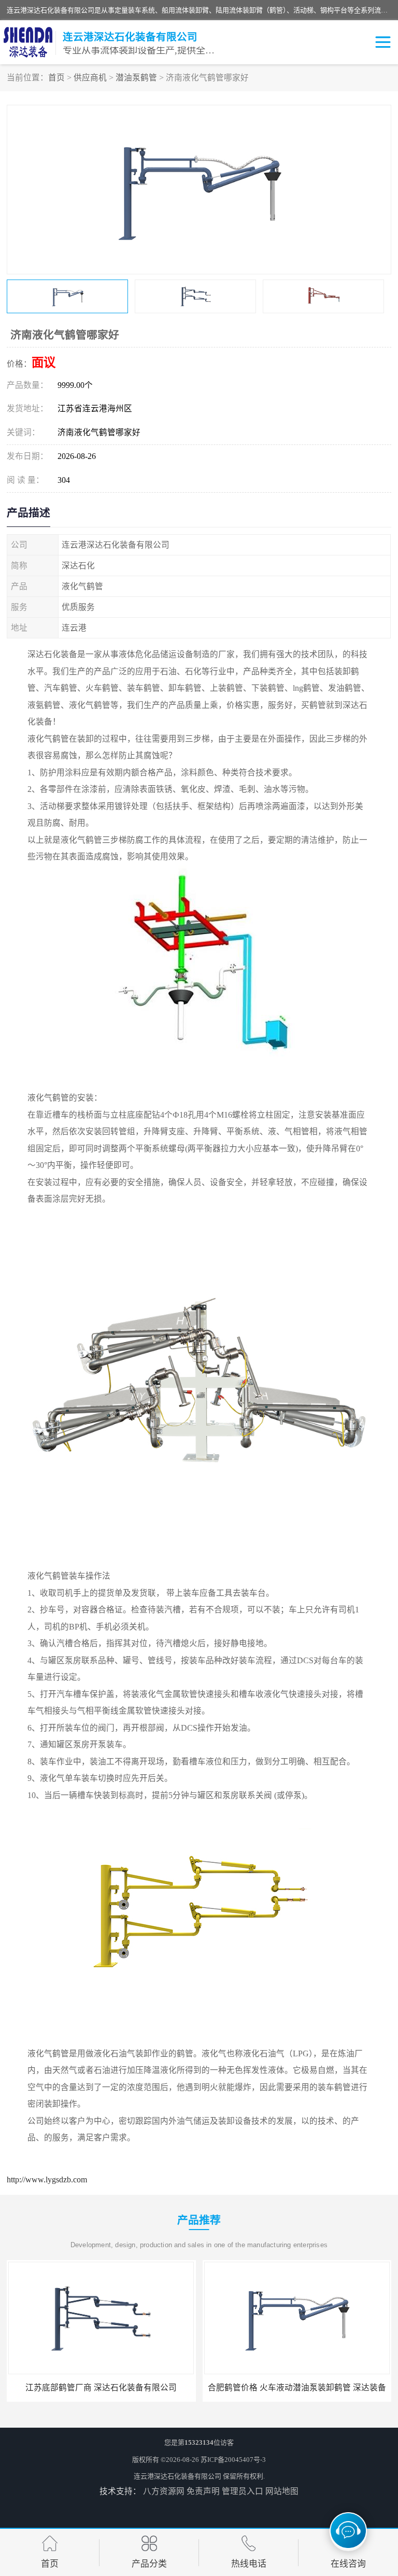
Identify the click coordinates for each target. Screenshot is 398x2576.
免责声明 (203, 2491)
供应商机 (90, 78)
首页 (56, 78)
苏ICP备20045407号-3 (233, 2460)
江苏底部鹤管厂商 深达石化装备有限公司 (101, 2387)
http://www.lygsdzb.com (47, 2180)
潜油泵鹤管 (136, 78)
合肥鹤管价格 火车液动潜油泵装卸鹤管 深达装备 (297, 2387)
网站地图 (282, 2491)
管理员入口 (243, 2491)
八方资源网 (164, 2491)
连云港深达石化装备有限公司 (177, 2476)
